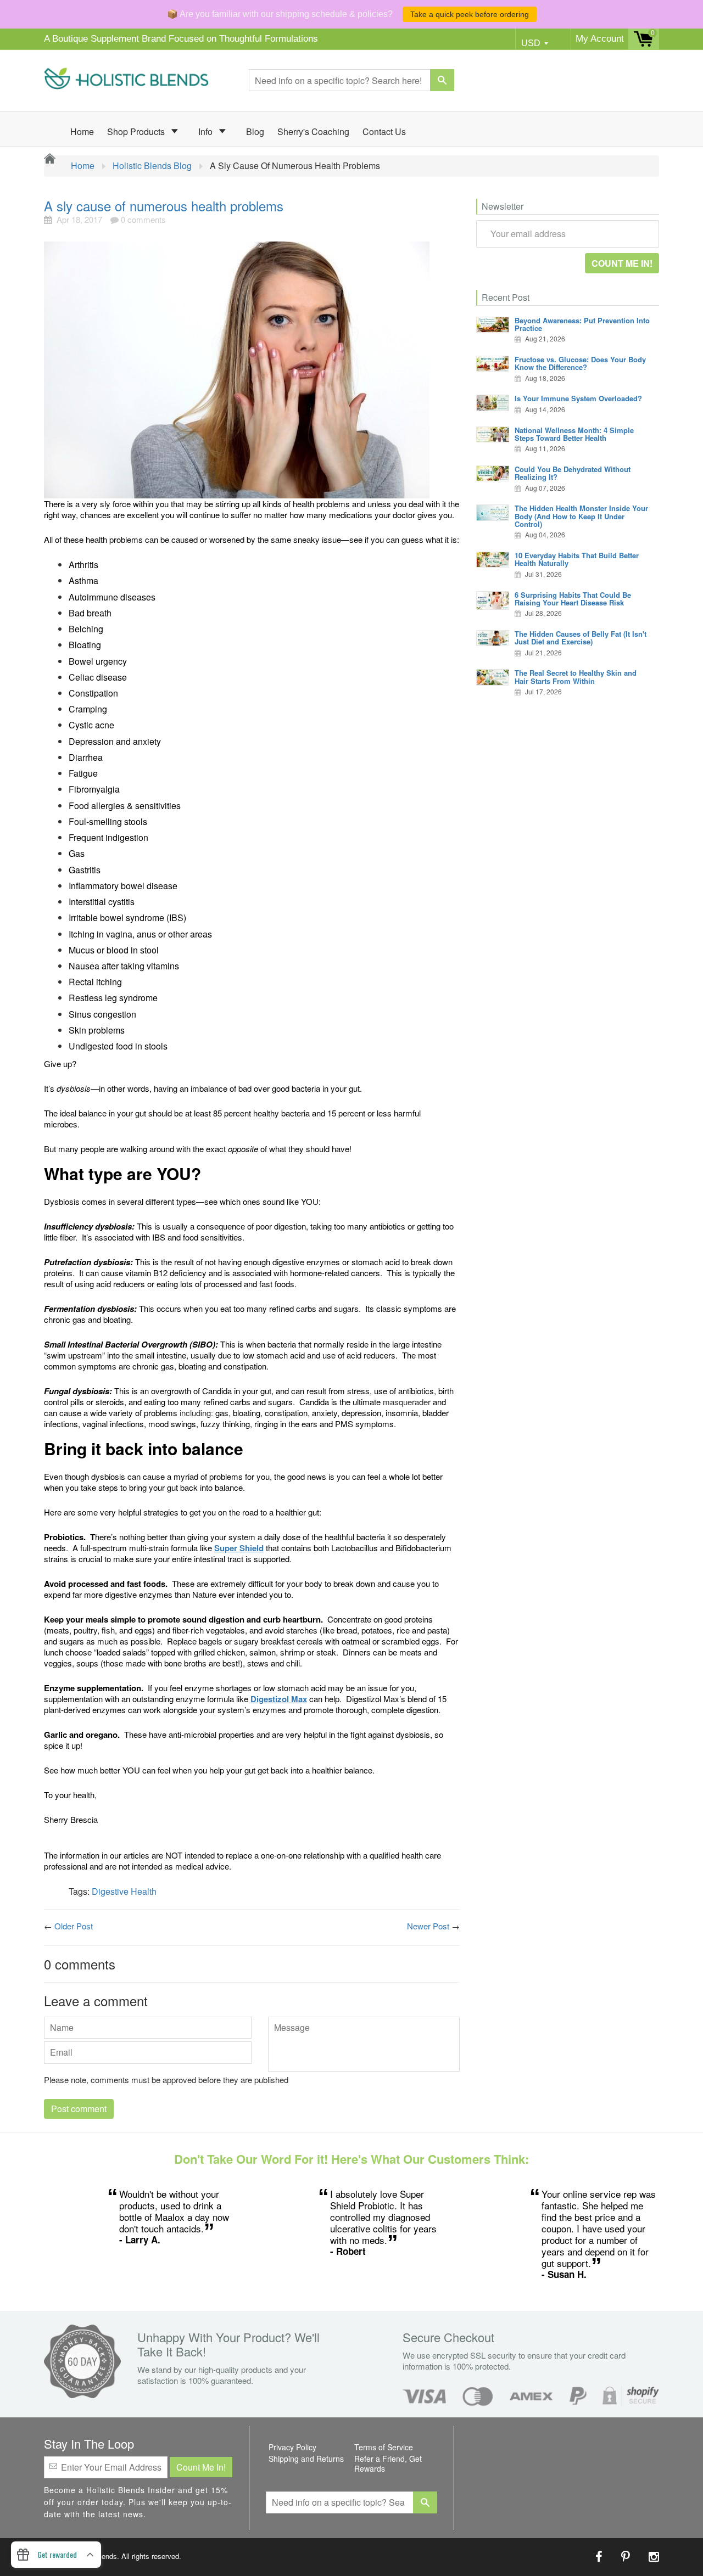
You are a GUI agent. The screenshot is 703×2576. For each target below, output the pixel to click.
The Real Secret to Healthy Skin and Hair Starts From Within (576, 677)
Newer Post (428, 1926)
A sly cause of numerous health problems (164, 206)
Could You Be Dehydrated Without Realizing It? (573, 473)
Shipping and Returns (306, 2459)
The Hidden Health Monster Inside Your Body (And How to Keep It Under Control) (581, 516)
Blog (255, 131)
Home (82, 131)
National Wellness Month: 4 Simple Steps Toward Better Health (574, 434)
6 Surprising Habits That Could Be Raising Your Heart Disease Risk (573, 599)
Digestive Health (124, 1891)
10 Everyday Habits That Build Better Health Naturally (577, 559)
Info (207, 131)
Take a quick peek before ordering (470, 14)
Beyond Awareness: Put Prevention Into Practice (582, 324)
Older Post (74, 1926)
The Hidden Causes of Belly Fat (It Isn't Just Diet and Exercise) (581, 638)
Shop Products (137, 131)
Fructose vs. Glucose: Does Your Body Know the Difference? (580, 363)
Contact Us (384, 131)
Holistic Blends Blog (152, 166)
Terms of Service (384, 2447)
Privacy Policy (292, 2447)
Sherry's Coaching (313, 131)
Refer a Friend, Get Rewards (388, 2463)
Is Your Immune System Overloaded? (578, 398)
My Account (600, 39)
